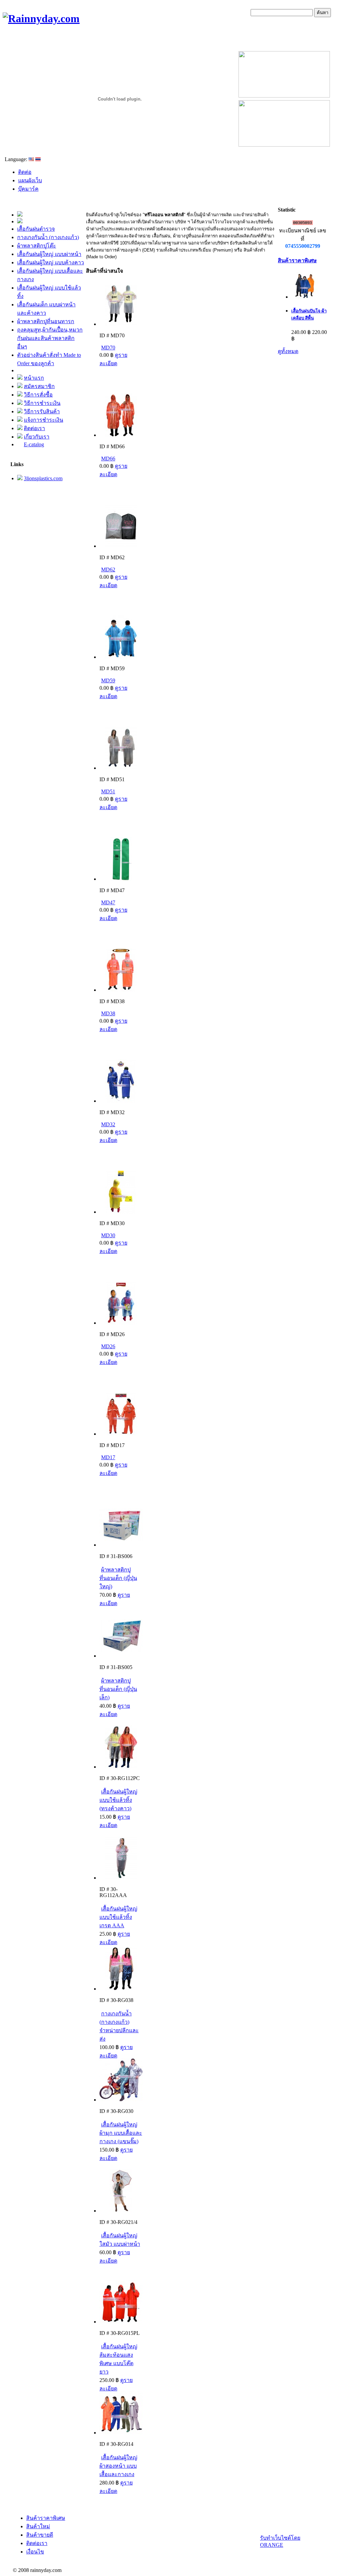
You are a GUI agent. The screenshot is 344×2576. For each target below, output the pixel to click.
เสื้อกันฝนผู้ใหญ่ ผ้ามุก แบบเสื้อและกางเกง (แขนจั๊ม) (121, 2133)
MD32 (108, 1124)
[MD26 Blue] (121, 1323)
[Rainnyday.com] (41, 18)
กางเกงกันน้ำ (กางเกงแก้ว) (48, 237)
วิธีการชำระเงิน (42, 403)
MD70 (108, 348)
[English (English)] (31, 159)
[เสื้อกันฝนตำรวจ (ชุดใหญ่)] (121, 1434)
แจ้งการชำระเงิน (44, 420)
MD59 (108, 680)
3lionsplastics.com (43, 478)
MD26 (108, 1346)
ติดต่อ (25, 172)
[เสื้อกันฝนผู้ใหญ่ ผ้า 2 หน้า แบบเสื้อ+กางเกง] (121, 2433)
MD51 (108, 791)
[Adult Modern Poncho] (121, 435)
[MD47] (121, 879)
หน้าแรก (34, 378)
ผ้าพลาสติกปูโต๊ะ (37, 246)
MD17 (108, 1457)
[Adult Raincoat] (121, 2322)
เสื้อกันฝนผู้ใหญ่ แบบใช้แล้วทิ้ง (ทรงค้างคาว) (118, 1800)
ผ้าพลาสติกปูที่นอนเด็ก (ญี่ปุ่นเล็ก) (118, 1689)
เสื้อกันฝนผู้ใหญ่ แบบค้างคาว (51, 262)
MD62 (108, 570)
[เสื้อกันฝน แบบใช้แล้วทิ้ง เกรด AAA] (121, 1878)
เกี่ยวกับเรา (37, 437)
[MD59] (121, 657)
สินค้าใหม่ (38, 2526)
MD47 (108, 902)
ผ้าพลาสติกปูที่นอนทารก (46, 321)
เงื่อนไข (35, 2552)
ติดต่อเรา (34, 428)
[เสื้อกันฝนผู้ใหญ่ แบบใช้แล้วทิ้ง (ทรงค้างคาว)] (121, 1767)
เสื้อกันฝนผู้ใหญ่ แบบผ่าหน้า (49, 254)
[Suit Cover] (121, 546)
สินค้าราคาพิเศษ (297, 260)
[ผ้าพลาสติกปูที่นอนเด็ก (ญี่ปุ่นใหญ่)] (121, 1545)
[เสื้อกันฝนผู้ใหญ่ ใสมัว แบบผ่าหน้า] (121, 2211)
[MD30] (121, 1212)
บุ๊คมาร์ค (28, 189)
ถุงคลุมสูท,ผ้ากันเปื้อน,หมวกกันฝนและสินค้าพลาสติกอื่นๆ (50, 338)
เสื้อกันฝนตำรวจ (36, 229)
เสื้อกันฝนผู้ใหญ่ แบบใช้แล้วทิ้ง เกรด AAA (118, 1917)
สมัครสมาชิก (39, 386)
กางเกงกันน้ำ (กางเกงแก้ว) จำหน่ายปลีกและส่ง (119, 2026)
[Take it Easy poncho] (121, 324)
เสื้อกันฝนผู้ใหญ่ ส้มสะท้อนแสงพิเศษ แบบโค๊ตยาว (118, 2359)
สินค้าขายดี (40, 2535)
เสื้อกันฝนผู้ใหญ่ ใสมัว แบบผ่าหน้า (120, 2240)
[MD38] (121, 990)
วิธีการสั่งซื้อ (38, 395)
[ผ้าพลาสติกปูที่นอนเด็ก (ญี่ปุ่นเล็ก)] (121, 1656)
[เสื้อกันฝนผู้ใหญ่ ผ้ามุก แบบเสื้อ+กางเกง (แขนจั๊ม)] (121, 2100)
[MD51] (121, 768)
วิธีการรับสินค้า (42, 411)
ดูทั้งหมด (288, 351)
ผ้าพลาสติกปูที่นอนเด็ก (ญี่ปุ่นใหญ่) (118, 1578)
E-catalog (34, 444)
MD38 (108, 1013)
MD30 (108, 1235)
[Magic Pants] (121, 1989)
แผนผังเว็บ (30, 180)
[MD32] (121, 1101)
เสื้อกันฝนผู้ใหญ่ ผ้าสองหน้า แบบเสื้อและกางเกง (118, 2466)
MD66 (108, 459)
